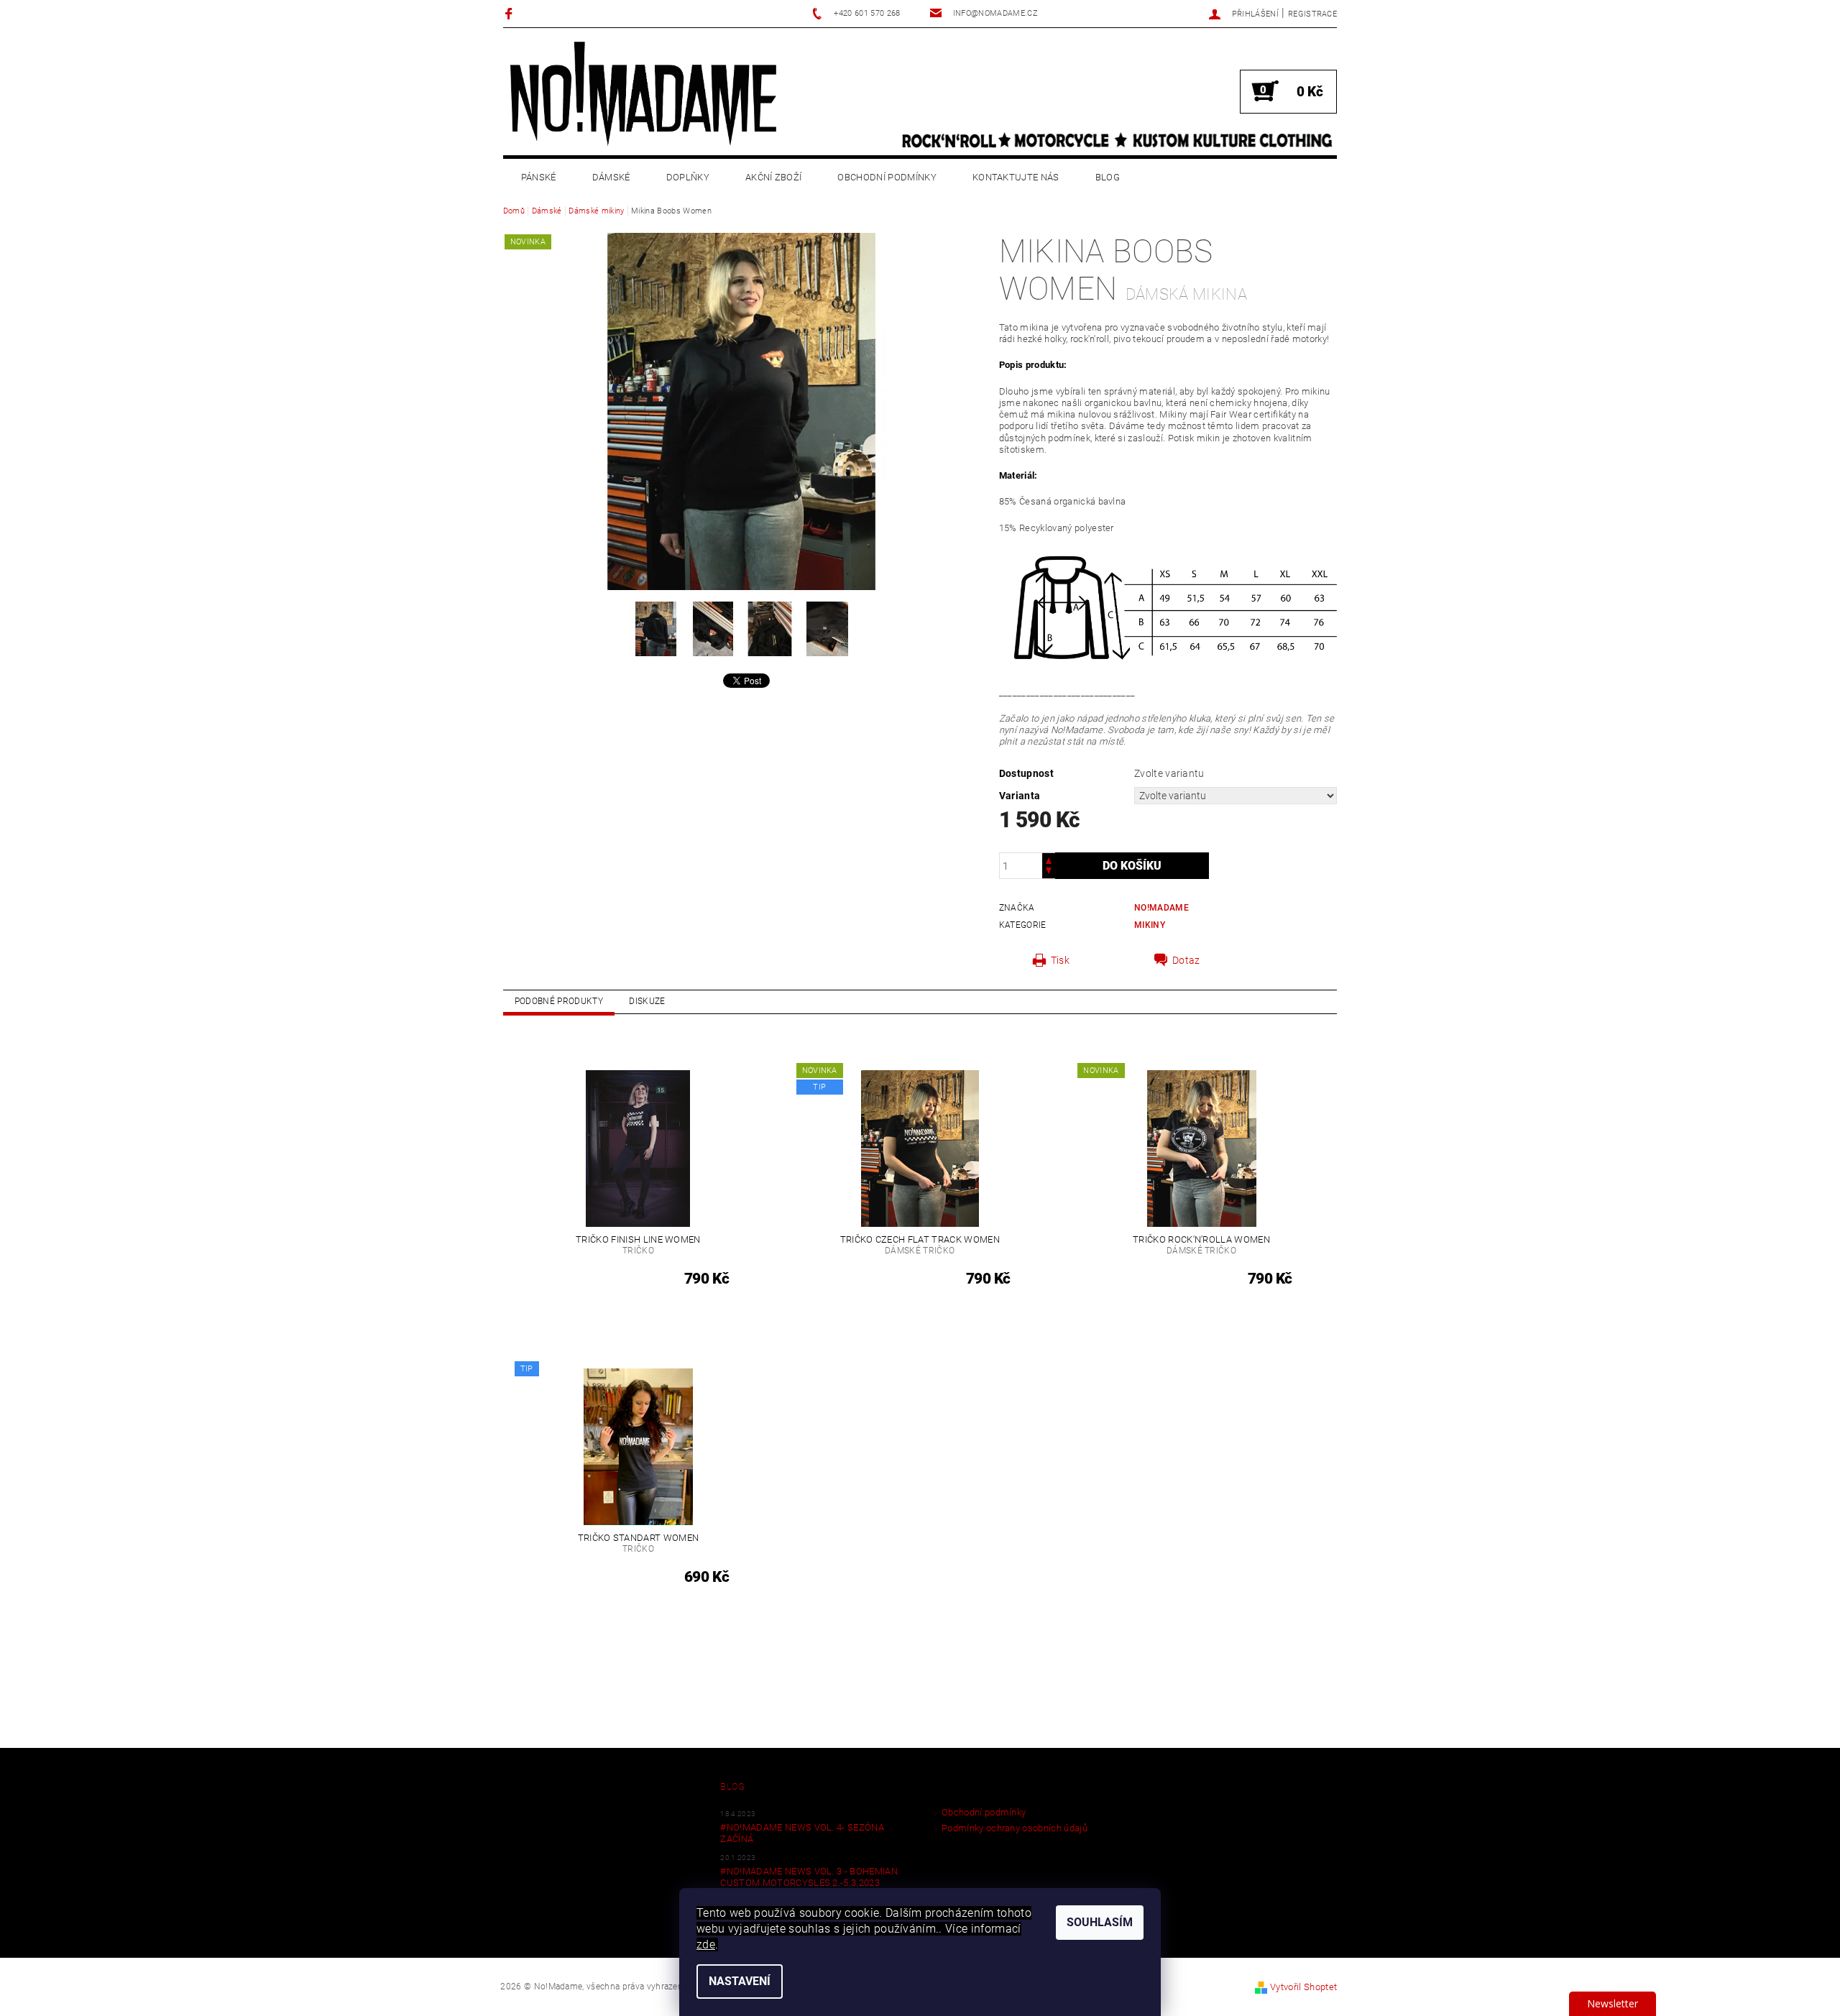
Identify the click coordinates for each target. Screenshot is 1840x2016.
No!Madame (1161, 908)
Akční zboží (774, 177)
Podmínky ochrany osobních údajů (1015, 1828)
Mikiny (1150, 925)
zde (706, 1944)
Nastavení (740, 1981)
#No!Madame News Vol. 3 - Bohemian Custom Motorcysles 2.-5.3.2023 (809, 1877)
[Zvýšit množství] (1049, 859)
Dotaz (1186, 960)
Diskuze (647, 1001)
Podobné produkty (559, 1001)
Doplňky (688, 177)
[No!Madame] (643, 93)
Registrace (1312, 14)
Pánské (539, 177)
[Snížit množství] (1049, 872)
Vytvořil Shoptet (1303, 1987)
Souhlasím (1100, 1922)
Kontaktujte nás (1016, 177)
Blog (1108, 177)
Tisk (1060, 960)
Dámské (611, 177)
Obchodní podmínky (887, 177)
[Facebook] (511, 13)
